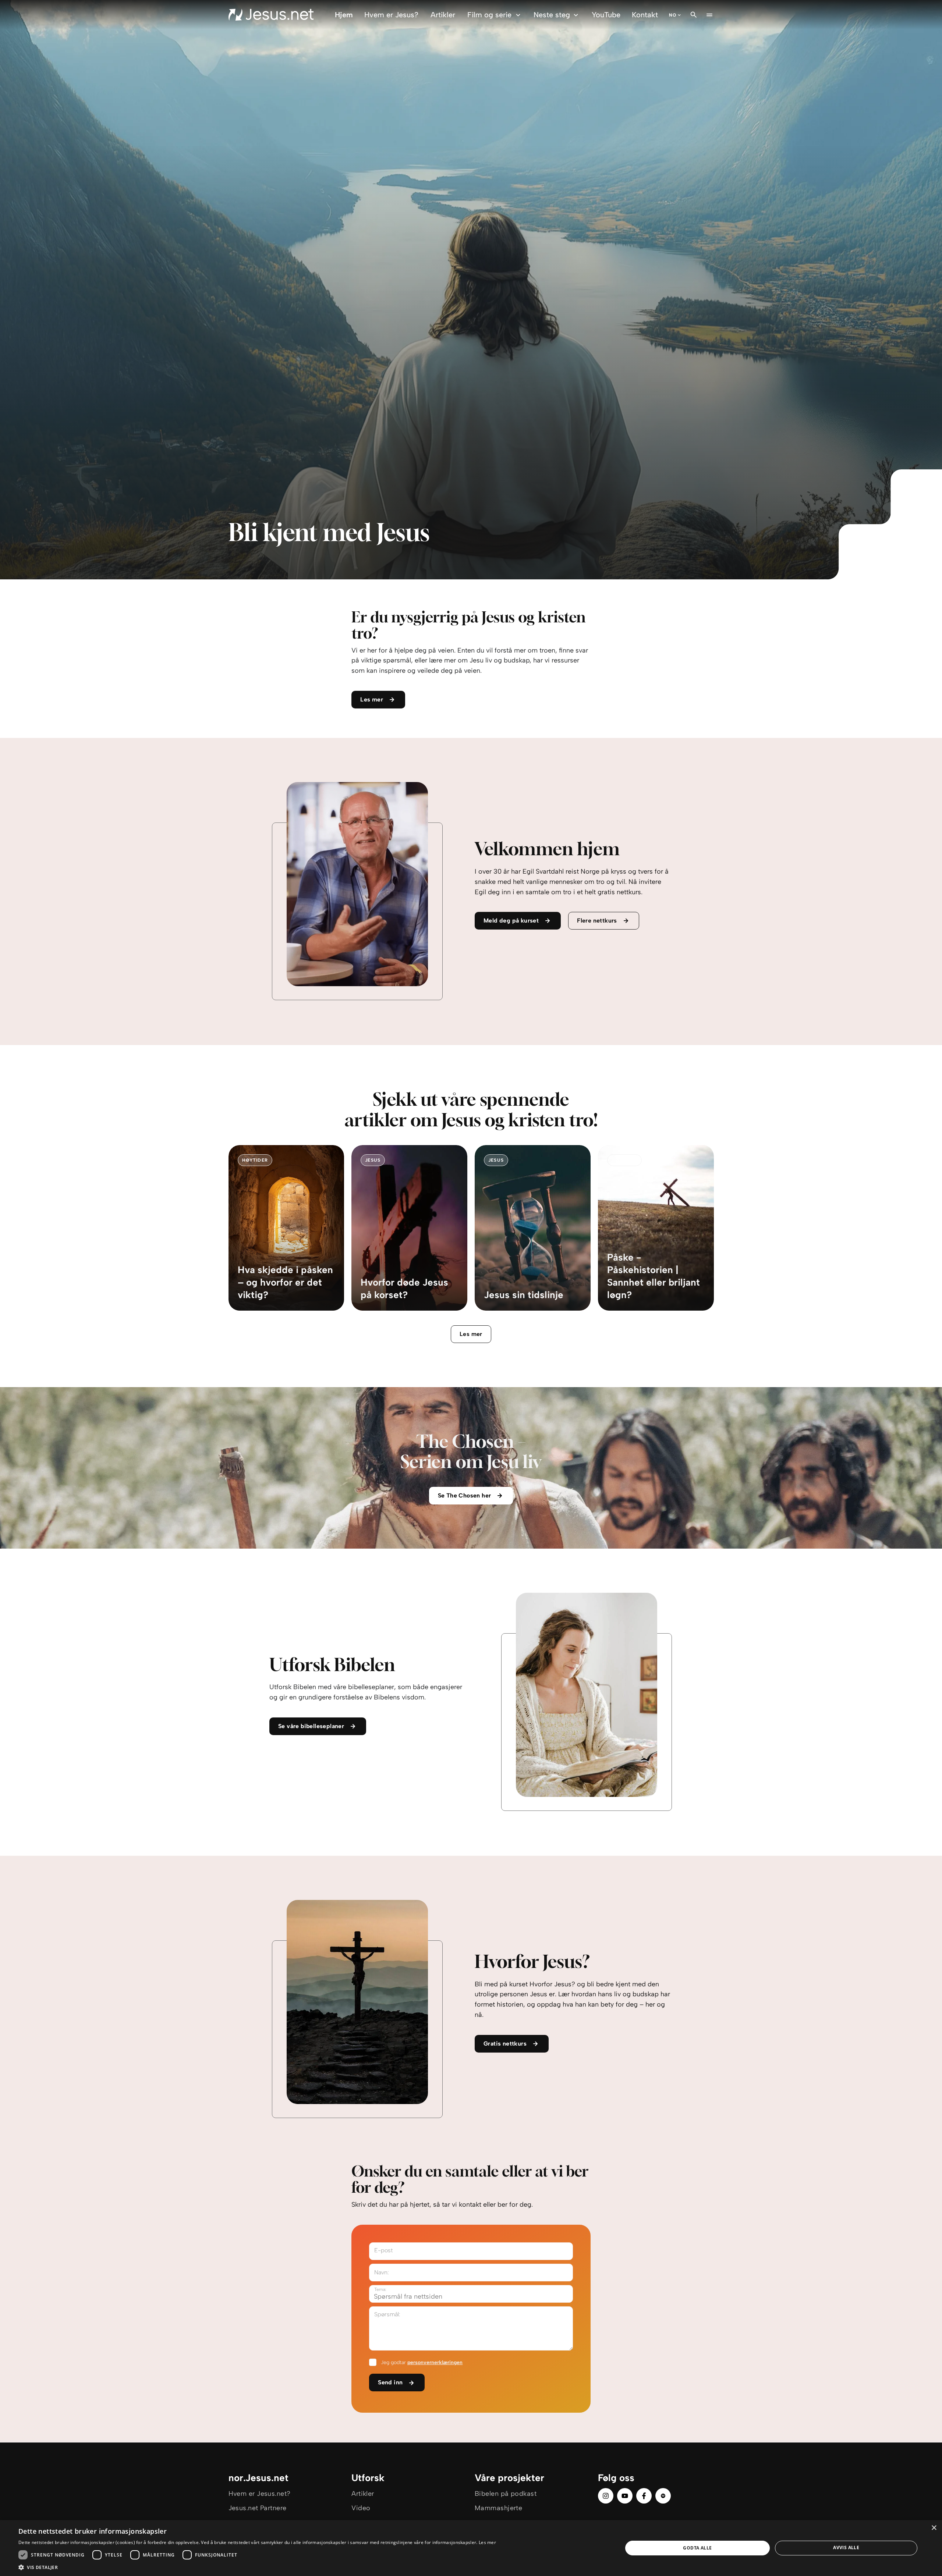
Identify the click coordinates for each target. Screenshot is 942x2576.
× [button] (934, 2528)
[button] (257, 2567)
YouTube (606, 15)
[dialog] (471, 2548)
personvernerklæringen (435, 2362)
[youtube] (625, 2496)
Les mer (471, 1334)
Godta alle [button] (697, 2548)
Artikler (443, 15)
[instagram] (606, 2496)
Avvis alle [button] (846, 2547)
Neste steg (552, 15)
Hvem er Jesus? (391, 15)
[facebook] (644, 2496)
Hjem (344, 15)
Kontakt (645, 15)
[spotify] (663, 2496)
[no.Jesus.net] (271, 15)
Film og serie (489, 15)
